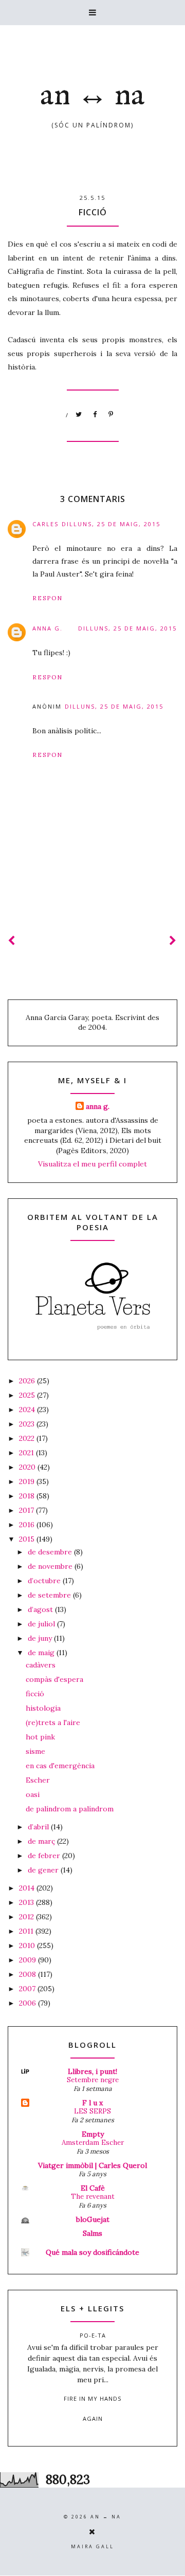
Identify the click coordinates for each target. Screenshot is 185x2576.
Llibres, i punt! (92, 2071)
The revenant (93, 2197)
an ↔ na (92, 96)
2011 (27, 1931)
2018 (28, 1496)
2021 (27, 1453)
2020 (28, 1467)
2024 (28, 1410)
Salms (92, 2233)
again (93, 2419)
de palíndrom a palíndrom (70, 1809)
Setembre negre (93, 2080)
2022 (28, 1438)
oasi (33, 1794)
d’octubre (45, 1581)
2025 (28, 1395)
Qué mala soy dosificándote (92, 2252)
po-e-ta (93, 2335)
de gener (44, 1870)
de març (42, 1841)
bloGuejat (93, 2219)
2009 (29, 1960)
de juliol (42, 1624)
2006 (29, 2003)
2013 (27, 1902)
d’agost (41, 1609)
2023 (28, 1424)
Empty (93, 2134)
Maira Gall (92, 2546)
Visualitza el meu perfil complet (92, 1164)
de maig (42, 1653)
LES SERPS (92, 2111)
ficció (35, 1694)
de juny (41, 1638)
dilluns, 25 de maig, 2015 (111, 524)
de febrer (45, 1856)
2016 (28, 1525)
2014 (28, 1888)
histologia (43, 1708)
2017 (27, 1510)
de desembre (51, 1552)
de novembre (51, 1566)
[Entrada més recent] (12, 941)
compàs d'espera (54, 1679)
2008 (29, 1974)
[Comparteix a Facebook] (95, 415)
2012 (27, 1917)
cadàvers (41, 1665)
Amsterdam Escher (93, 2143)
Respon (48, 598)
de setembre (50, 1595)
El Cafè (93, 2188)
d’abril (39, 1827)
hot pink (40, 1737)
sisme (35, 1751)
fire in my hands (92, 2398)
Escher (38, 1780)
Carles (45, 524)
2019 (28, 1481)
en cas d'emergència (60, 1766)
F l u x (92, 2103)
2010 (28, 1945)
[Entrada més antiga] (173, 941)
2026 (28, 1381)
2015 (28, 1539)
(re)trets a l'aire (53, 1722)
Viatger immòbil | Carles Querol (92, 2165)
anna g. (48, 628)
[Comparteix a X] (79, 415)
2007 (28, 1989)
